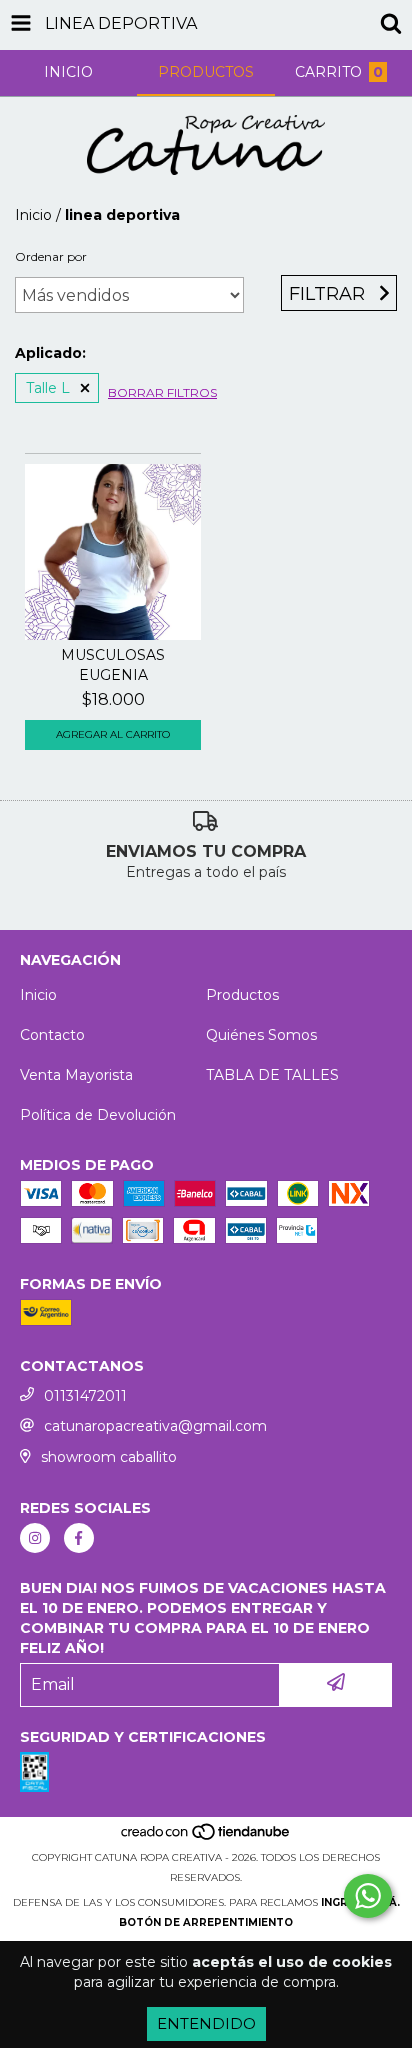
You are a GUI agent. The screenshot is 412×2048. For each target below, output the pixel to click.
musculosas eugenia (113, 665)
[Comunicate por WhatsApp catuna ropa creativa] (368, 1896)
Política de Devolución (98, 1115)
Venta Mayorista (76, 1075)
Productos (242, 995)
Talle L (48, 388)
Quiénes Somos (261, 1035)
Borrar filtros (162, 392)
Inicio (33, 215)
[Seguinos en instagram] (35, 1538)
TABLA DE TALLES (272, 1075)
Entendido (206, 2023)
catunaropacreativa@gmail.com (155, 1426)
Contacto (52, 1035)
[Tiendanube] (206, 1837)
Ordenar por (51, 256)
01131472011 (85, 1396)
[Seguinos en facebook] (79, 1538)
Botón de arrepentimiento (206, 1922)
